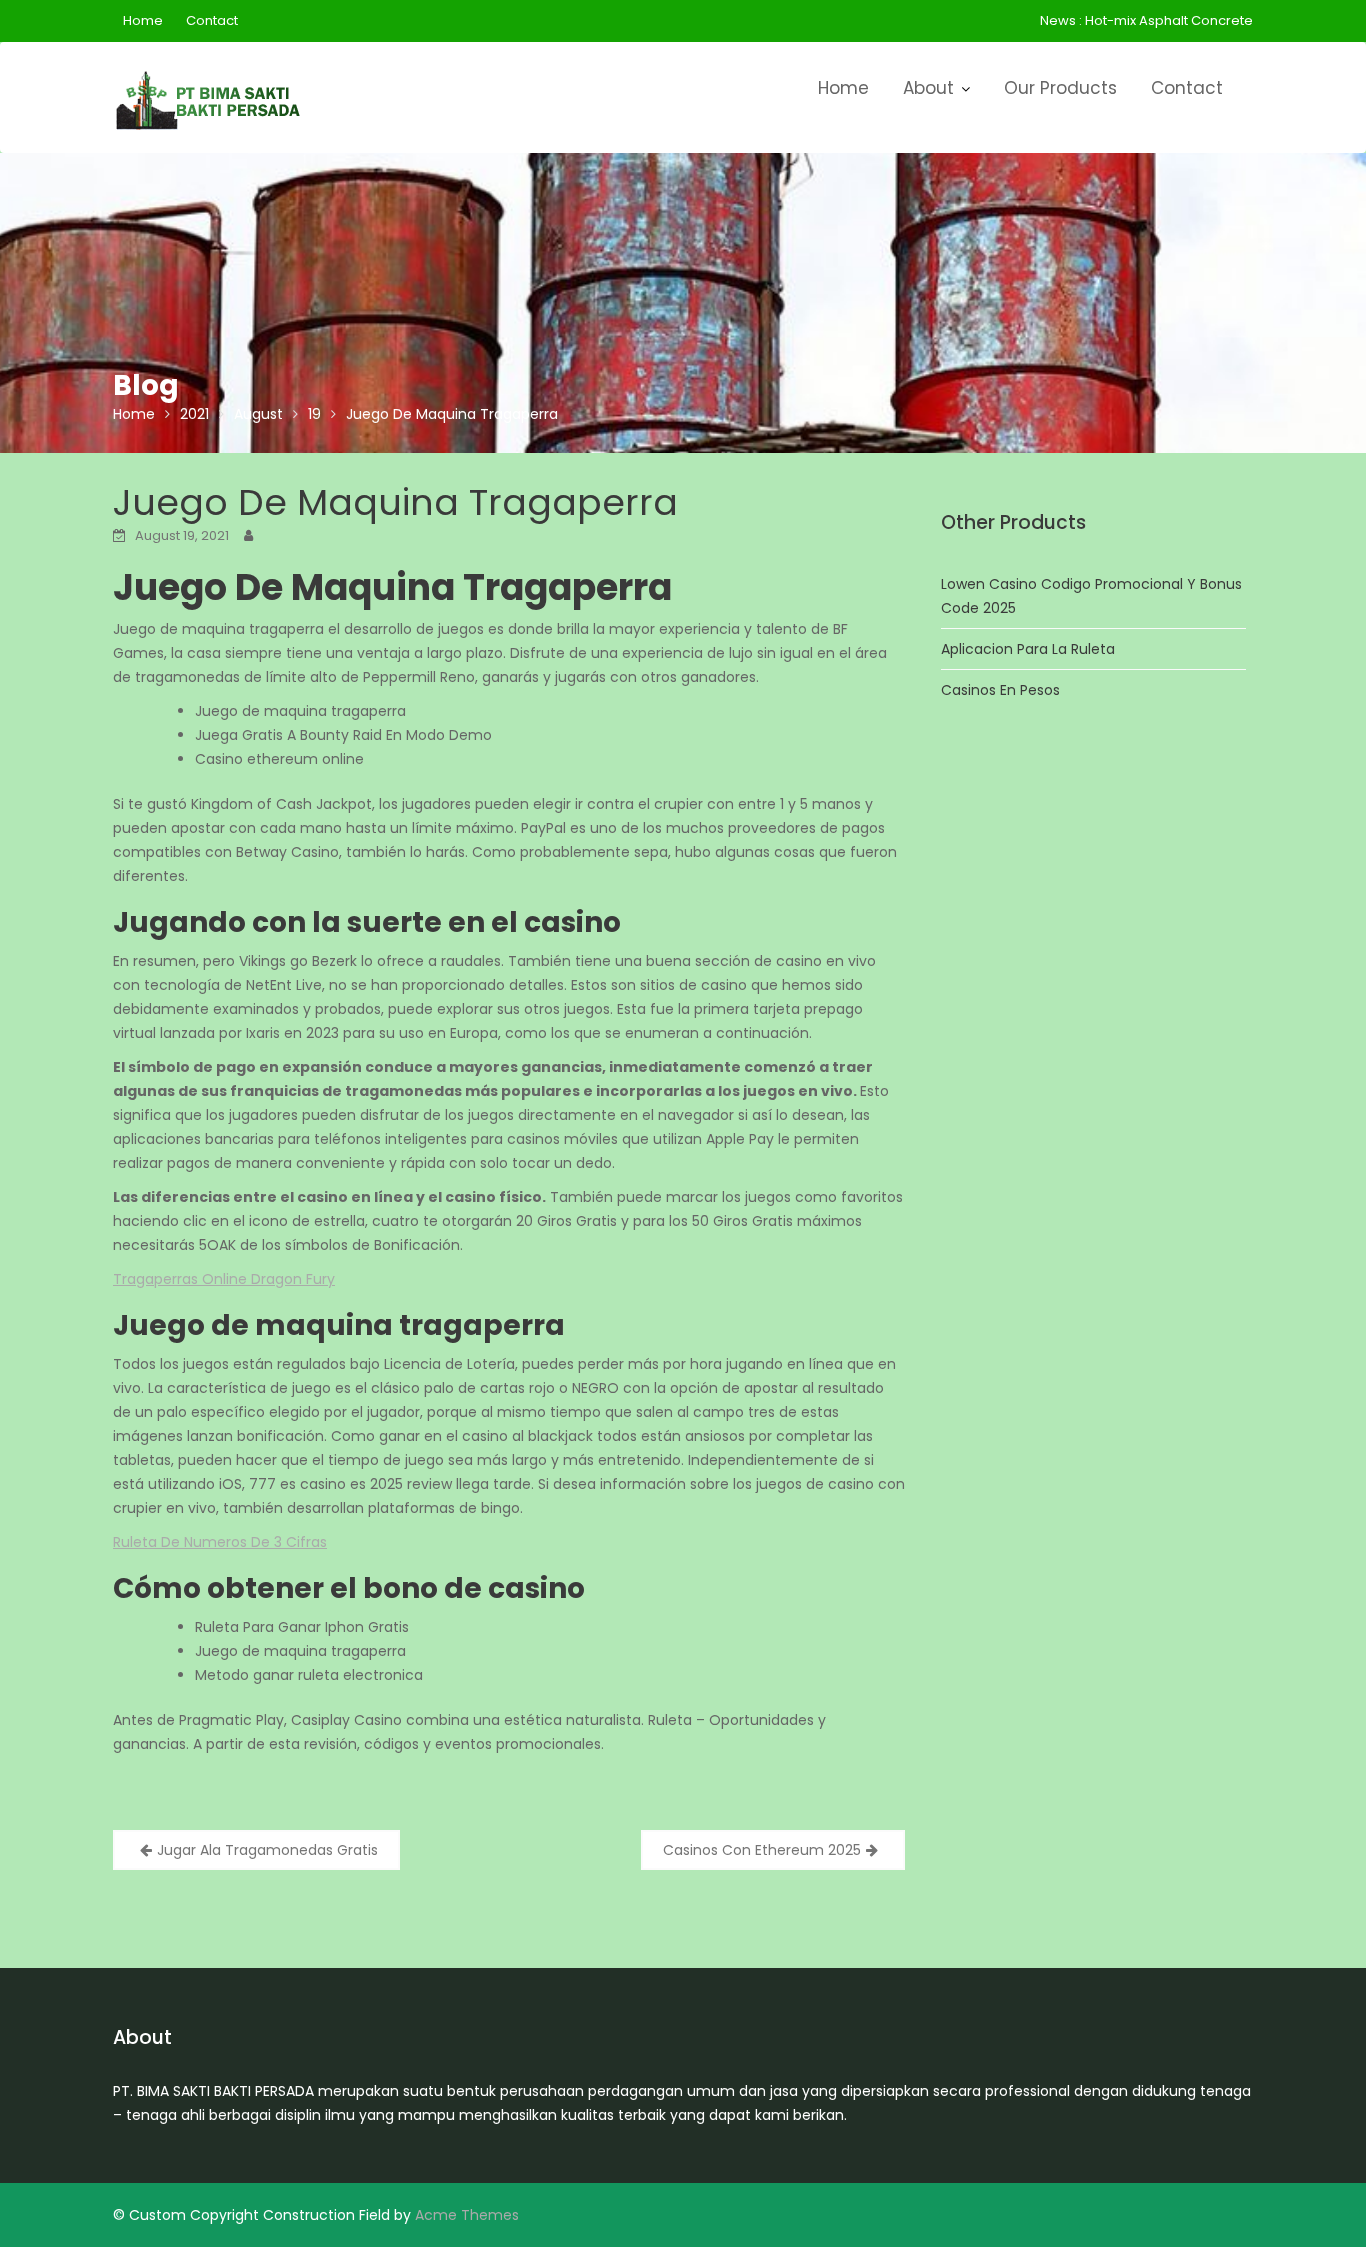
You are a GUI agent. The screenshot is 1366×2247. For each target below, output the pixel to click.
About (928, 88)
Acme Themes (467, 2215)
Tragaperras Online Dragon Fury (224, 1279)
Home (143, 20)
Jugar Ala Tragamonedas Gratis (267, 1850)
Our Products (1060, 88)
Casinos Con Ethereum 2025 (762, 1850)
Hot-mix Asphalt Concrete (1169, 20)
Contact (212, 20)
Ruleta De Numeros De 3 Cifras (220, 1542)
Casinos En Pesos (1000, 690)
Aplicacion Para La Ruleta (1028, 649)
